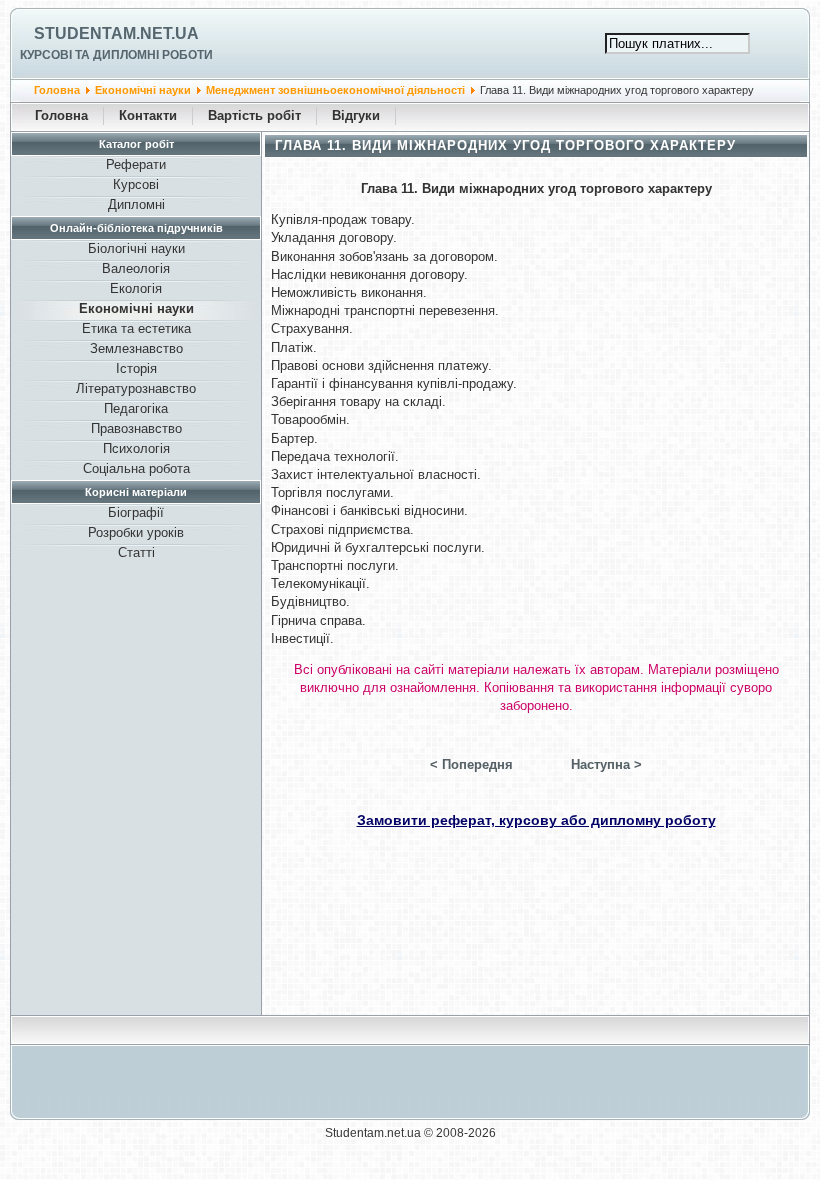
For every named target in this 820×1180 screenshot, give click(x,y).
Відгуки (356, 115)
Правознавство (136, 428)
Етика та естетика (136, 328)
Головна (57, 90)
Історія (136, 368)
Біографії (136, 512)
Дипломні (136, 204)
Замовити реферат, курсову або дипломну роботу (536, 820)
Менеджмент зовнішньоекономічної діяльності (335, 90)
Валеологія (136, 268)
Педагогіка (136, 408)
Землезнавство (136, 348)
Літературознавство (136, 388)
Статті (136, 552)
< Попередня (471, 764)
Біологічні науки (136, 248)
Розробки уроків (136, 532)
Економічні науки (143, 90)
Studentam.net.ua (116, 33)
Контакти (148, 115)
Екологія (136, 288)
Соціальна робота (136, 468)
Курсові (136, 184)
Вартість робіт (254, 115)
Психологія (136, 448)
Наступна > (606, 764)
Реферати (136, 164)
